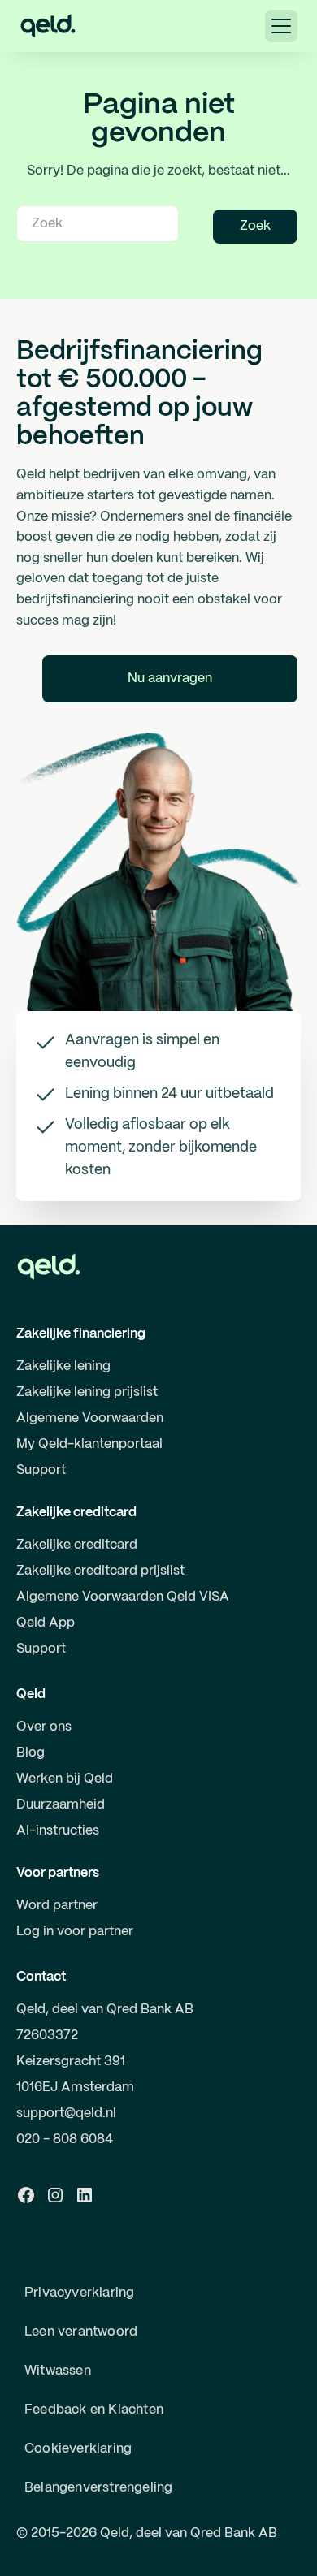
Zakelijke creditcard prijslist (100, 1571)
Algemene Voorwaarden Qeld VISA (123, 1597)
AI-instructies (58, 1831)
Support (41, 1470)
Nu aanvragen (170, 679)
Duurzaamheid (61, 1805)
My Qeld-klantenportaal (89, 1444)
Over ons (44, 1727)
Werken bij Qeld (65, 1779)
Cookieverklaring (78, 2449)
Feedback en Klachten (94, 2410)
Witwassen (58, 2371)
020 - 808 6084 (65, 2139)
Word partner (57, 1906)
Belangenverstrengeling (98, 2488)
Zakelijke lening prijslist (87, 1392)
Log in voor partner (75, 1932)
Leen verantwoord (81, 2332)
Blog (30, 1753)
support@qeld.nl (66, 2114)
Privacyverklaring (79, 2293)
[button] (281, 26)
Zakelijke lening (63, 1366)
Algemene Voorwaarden (90, 1418)
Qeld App (46, 1623)
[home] (48, 26)
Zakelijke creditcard (77, 1545)
